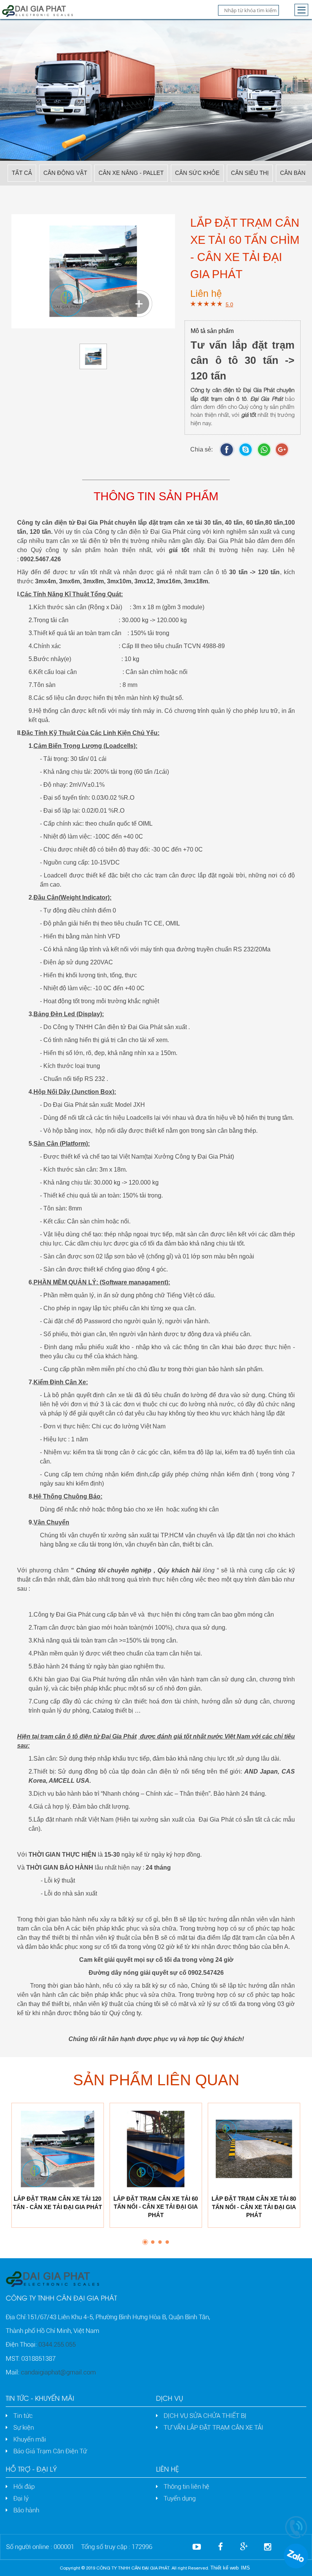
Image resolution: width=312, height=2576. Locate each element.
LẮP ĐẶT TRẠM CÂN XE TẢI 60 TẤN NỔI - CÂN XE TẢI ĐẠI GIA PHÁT (156, 2207)
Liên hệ (167, 2469)
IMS (245, 2568)
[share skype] (248, 450)
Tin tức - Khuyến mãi (40, 2398)
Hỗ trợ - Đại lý (31, 2469)
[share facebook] (229, 450)
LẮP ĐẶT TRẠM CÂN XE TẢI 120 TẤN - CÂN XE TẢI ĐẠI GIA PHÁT (57, 2203)
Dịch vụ (170, 2398)
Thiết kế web (224, 2568)
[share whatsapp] (266, 450)
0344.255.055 (57, 2344)
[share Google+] (284, 450)
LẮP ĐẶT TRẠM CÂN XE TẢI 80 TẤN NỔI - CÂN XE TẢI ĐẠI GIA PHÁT (254, 2207)
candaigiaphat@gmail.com (58, 2372)
